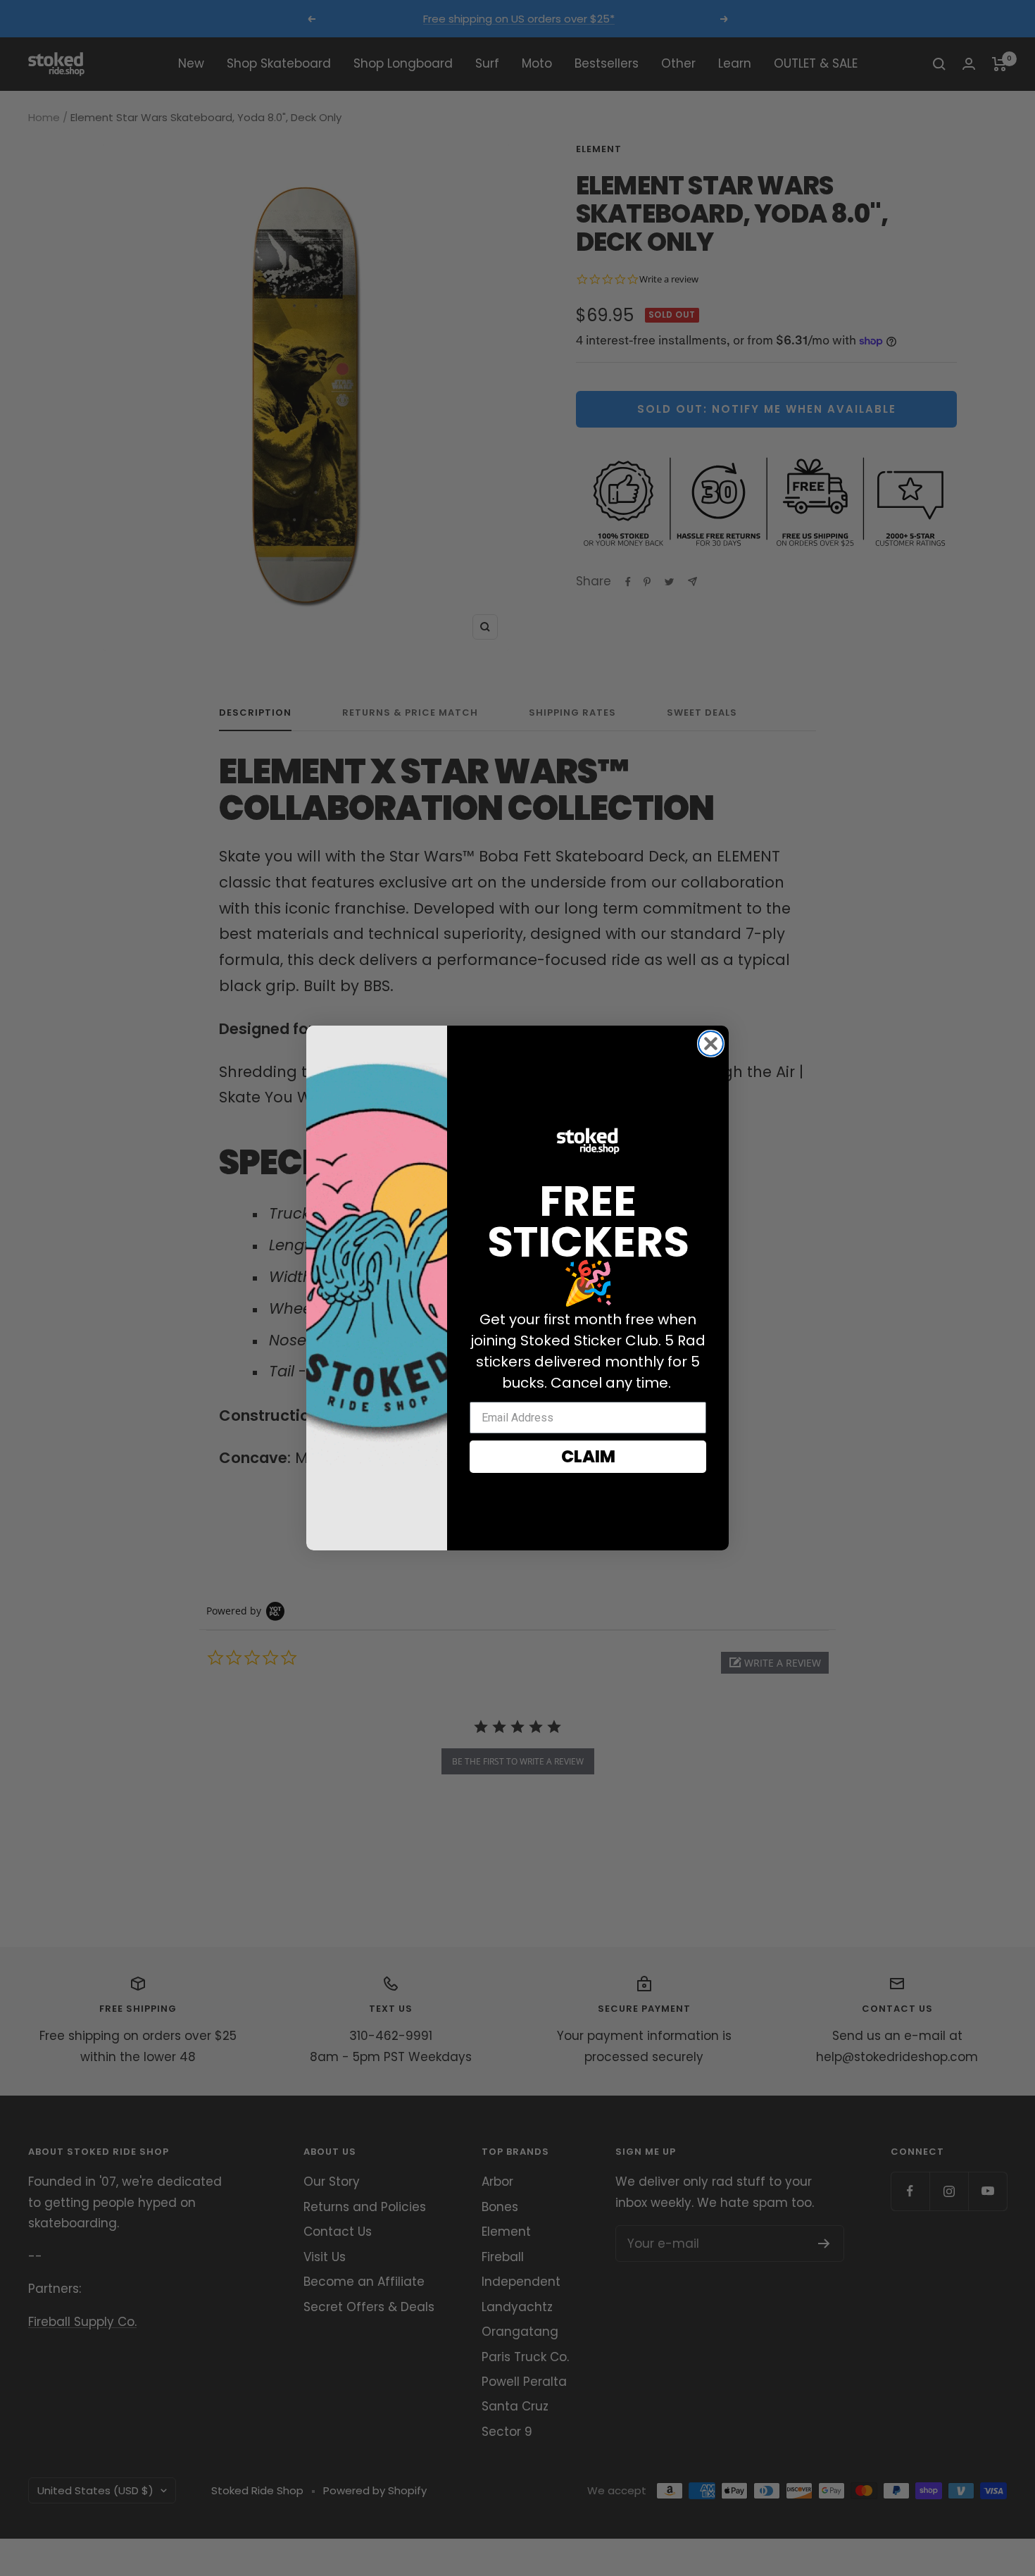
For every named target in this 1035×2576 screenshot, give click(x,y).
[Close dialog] (711, 1044)
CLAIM (588, 1456)
